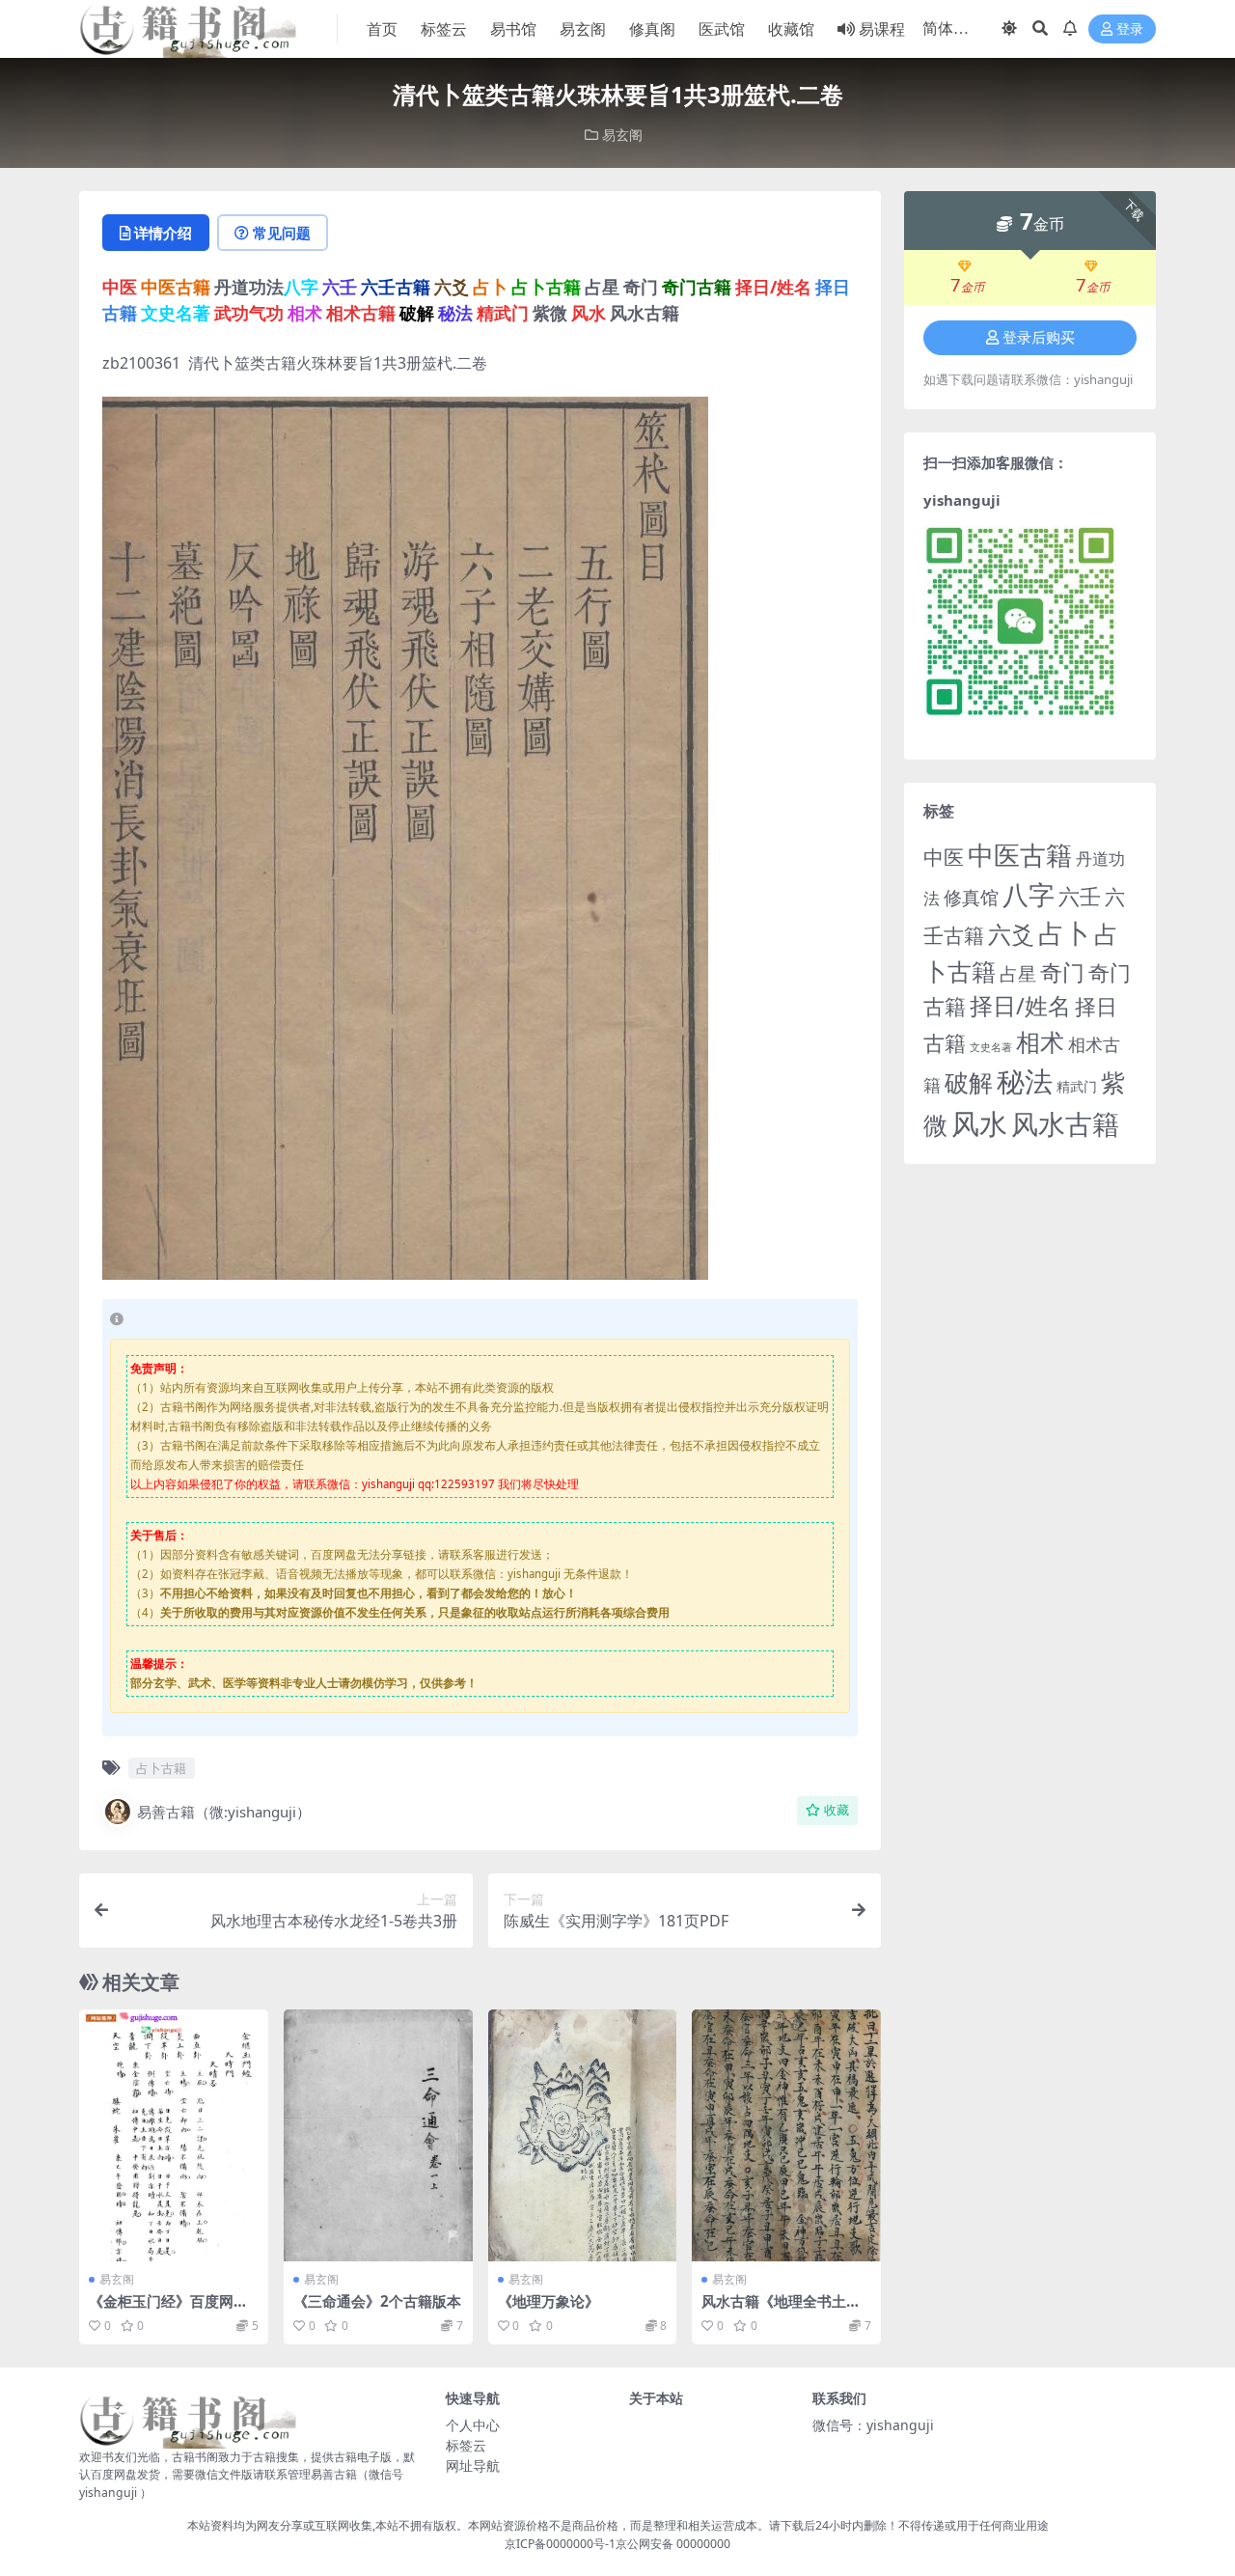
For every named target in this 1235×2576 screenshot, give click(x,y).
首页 (382, 29)
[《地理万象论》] (583, 2135)
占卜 (1064, 933)
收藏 (837, 1810)
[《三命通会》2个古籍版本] (378, 2135)
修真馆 (971, 897)
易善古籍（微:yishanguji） (224, 1812)
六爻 (1011, 934)
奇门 (1062, 972)
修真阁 (652, 29)
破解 (969, 1082)
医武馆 (722, 29)
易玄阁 (583, 29)
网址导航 (473, 2465)
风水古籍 (1065, 1123)
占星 (1018, 974)
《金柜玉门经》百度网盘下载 (168, 2310)
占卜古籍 (161, 1768)
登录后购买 (1039, 338)
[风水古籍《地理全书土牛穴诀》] (786, 2135)
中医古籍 (1020, 855)
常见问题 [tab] (282, 233)
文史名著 (991, 1047)
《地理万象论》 (549, 2301)
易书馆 (513, 29)
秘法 (1025, 1081)
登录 (1130, 29)
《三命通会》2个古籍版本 (377, 2301)
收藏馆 (791, 29)
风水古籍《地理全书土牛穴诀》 (781, 2310)
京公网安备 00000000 (673, 2544)
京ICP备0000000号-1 (560, 2544)
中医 (944, 857)
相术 (1040, 1041)
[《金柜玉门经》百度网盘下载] (174, 2135)
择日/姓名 (1020, 1006)
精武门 (1077, 1086)
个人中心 (473, 2425)
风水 (979, 1123)
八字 (1029, 894)
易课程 (882, 29)
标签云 (444, 29)
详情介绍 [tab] (163, 233)
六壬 (1080, 896)
